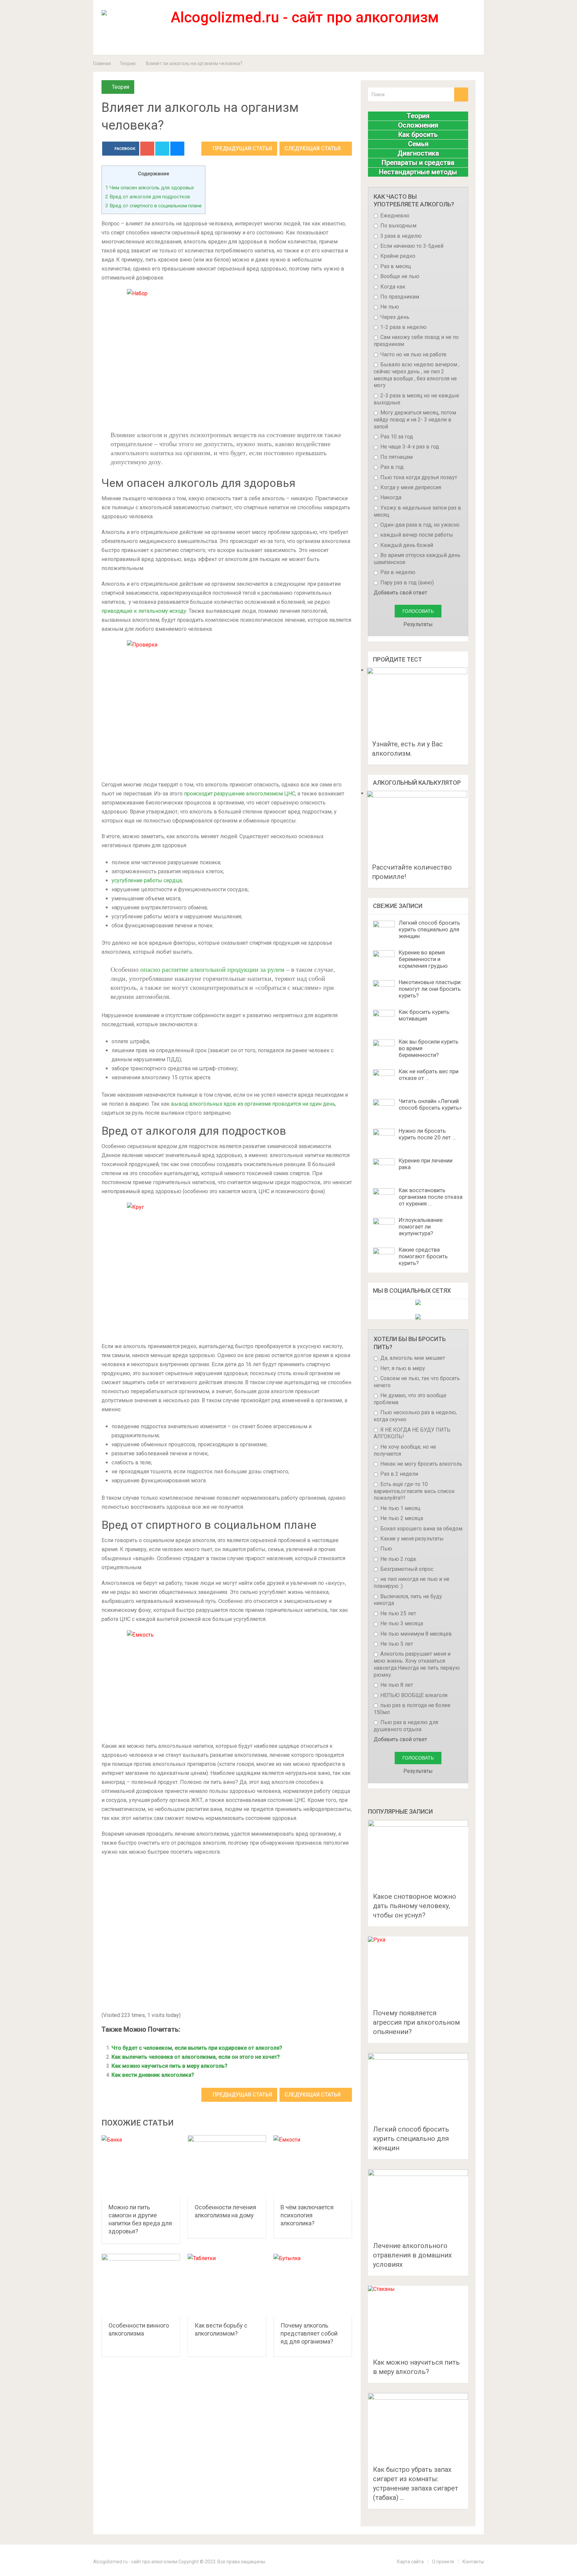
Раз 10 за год (396, 437)
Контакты (473, 2562)
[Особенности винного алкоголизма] (141, 2285)
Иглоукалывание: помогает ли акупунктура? (421, 1227)
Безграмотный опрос (406, 1569)
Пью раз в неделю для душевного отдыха (406, 1726)
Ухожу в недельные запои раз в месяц (417, 511)
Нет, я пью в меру (402, 1368)
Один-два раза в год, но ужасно (419, 525)
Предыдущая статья (242, 148)
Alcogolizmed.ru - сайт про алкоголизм (135, 2562)
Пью (386, 1549)
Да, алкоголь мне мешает (412, 1358)
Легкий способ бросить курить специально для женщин (429, 929)
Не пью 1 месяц (400, 1508)
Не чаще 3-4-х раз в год (409, 447)
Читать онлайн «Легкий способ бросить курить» (430, 1104)
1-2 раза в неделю (403, 327)
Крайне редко (397, 256)
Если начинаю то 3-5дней (411, 246)
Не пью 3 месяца (401, 1623)
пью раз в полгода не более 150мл (412, 1709)
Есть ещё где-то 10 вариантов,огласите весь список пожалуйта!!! (414, 1491)
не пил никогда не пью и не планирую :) (412, 1583)
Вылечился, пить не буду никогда (408, 1600)
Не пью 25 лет (398, 1613)
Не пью (389, 307)
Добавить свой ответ (400, 593)
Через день (394, 317)
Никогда (390, 497)
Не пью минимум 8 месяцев (415, 1634)
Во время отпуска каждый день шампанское (417, 559)
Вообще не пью (399, 276)
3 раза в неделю (400, 236)
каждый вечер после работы (416, 535)
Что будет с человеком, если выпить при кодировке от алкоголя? (197, 2048)
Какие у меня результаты (411, 1539)
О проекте (443, 2562)
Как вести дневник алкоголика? (153, 2075)
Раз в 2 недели (399, 1474)
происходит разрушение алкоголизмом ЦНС (240, 794)
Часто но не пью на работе (413, 354)
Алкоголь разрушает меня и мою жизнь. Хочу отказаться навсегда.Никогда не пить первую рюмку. (417, 1664)
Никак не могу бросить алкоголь (421, 1464)
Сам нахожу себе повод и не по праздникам (416, 341)
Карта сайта (410, 2562)
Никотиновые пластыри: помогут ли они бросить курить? (430, 989)
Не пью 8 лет (396, 1685)
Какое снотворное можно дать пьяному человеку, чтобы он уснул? (415, 1906)
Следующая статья (313, 148)
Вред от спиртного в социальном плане (153, 206)
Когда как (392, 287)
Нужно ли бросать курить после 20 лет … (427, 1134)
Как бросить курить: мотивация (425, 1015)
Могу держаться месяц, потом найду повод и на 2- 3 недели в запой (415, 420)
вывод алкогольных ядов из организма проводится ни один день (253, 1104)
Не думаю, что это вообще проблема (410, 1399)
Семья (418, 144)
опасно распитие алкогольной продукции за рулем (212, 969)
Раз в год (391, 467)
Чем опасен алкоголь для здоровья (149, 188)
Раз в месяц (395, 266)
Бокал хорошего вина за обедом (421, 1529)
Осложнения (418, 125)
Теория (128, 63)
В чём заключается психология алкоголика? (307, 2215)
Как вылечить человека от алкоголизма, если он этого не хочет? (196, 2057)
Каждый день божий (406, 545)
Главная (102, 63)
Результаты (418, 624)
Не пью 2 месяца (401, 1518)
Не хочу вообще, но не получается (405, 1450)
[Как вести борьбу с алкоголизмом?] (227, 2285)
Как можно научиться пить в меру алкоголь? (169, 2066)
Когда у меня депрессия (410, 487)
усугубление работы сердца (147, 880)
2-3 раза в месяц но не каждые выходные (416, 399)
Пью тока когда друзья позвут (418, 477)
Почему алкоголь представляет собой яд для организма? (309, 2333)
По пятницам (396, 457)
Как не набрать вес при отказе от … (429, 1075)
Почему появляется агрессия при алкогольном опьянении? (416, 2022)
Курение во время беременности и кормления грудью (423, 959)
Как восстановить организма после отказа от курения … (431, 1197)
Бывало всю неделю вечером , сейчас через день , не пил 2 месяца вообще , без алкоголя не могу (417, 375)
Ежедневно (394, 216)
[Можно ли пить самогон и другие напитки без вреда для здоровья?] (141, 2167)
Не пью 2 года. (398, 1559)
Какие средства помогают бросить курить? (423, 1256)
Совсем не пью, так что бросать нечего (417, 1382)
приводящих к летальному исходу (144, 611)
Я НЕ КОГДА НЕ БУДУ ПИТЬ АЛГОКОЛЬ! (412, 1433)
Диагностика (418, 153)
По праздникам (399, 297)
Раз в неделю (397, 572)
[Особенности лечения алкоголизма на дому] (227, 2167)
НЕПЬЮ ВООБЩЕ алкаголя (413, 1695)
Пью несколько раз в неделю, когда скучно (415, 1416)
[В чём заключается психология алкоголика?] (313, 2167)
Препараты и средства (418, 163)
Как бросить (418, 135)
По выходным (398, 226)
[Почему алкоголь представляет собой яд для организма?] (313, 2285)
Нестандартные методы (418, 172)
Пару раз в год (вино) (406, 583)
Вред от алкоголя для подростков (148, 197)
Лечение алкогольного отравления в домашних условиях (412, 2255)
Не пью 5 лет (396, 1644)
